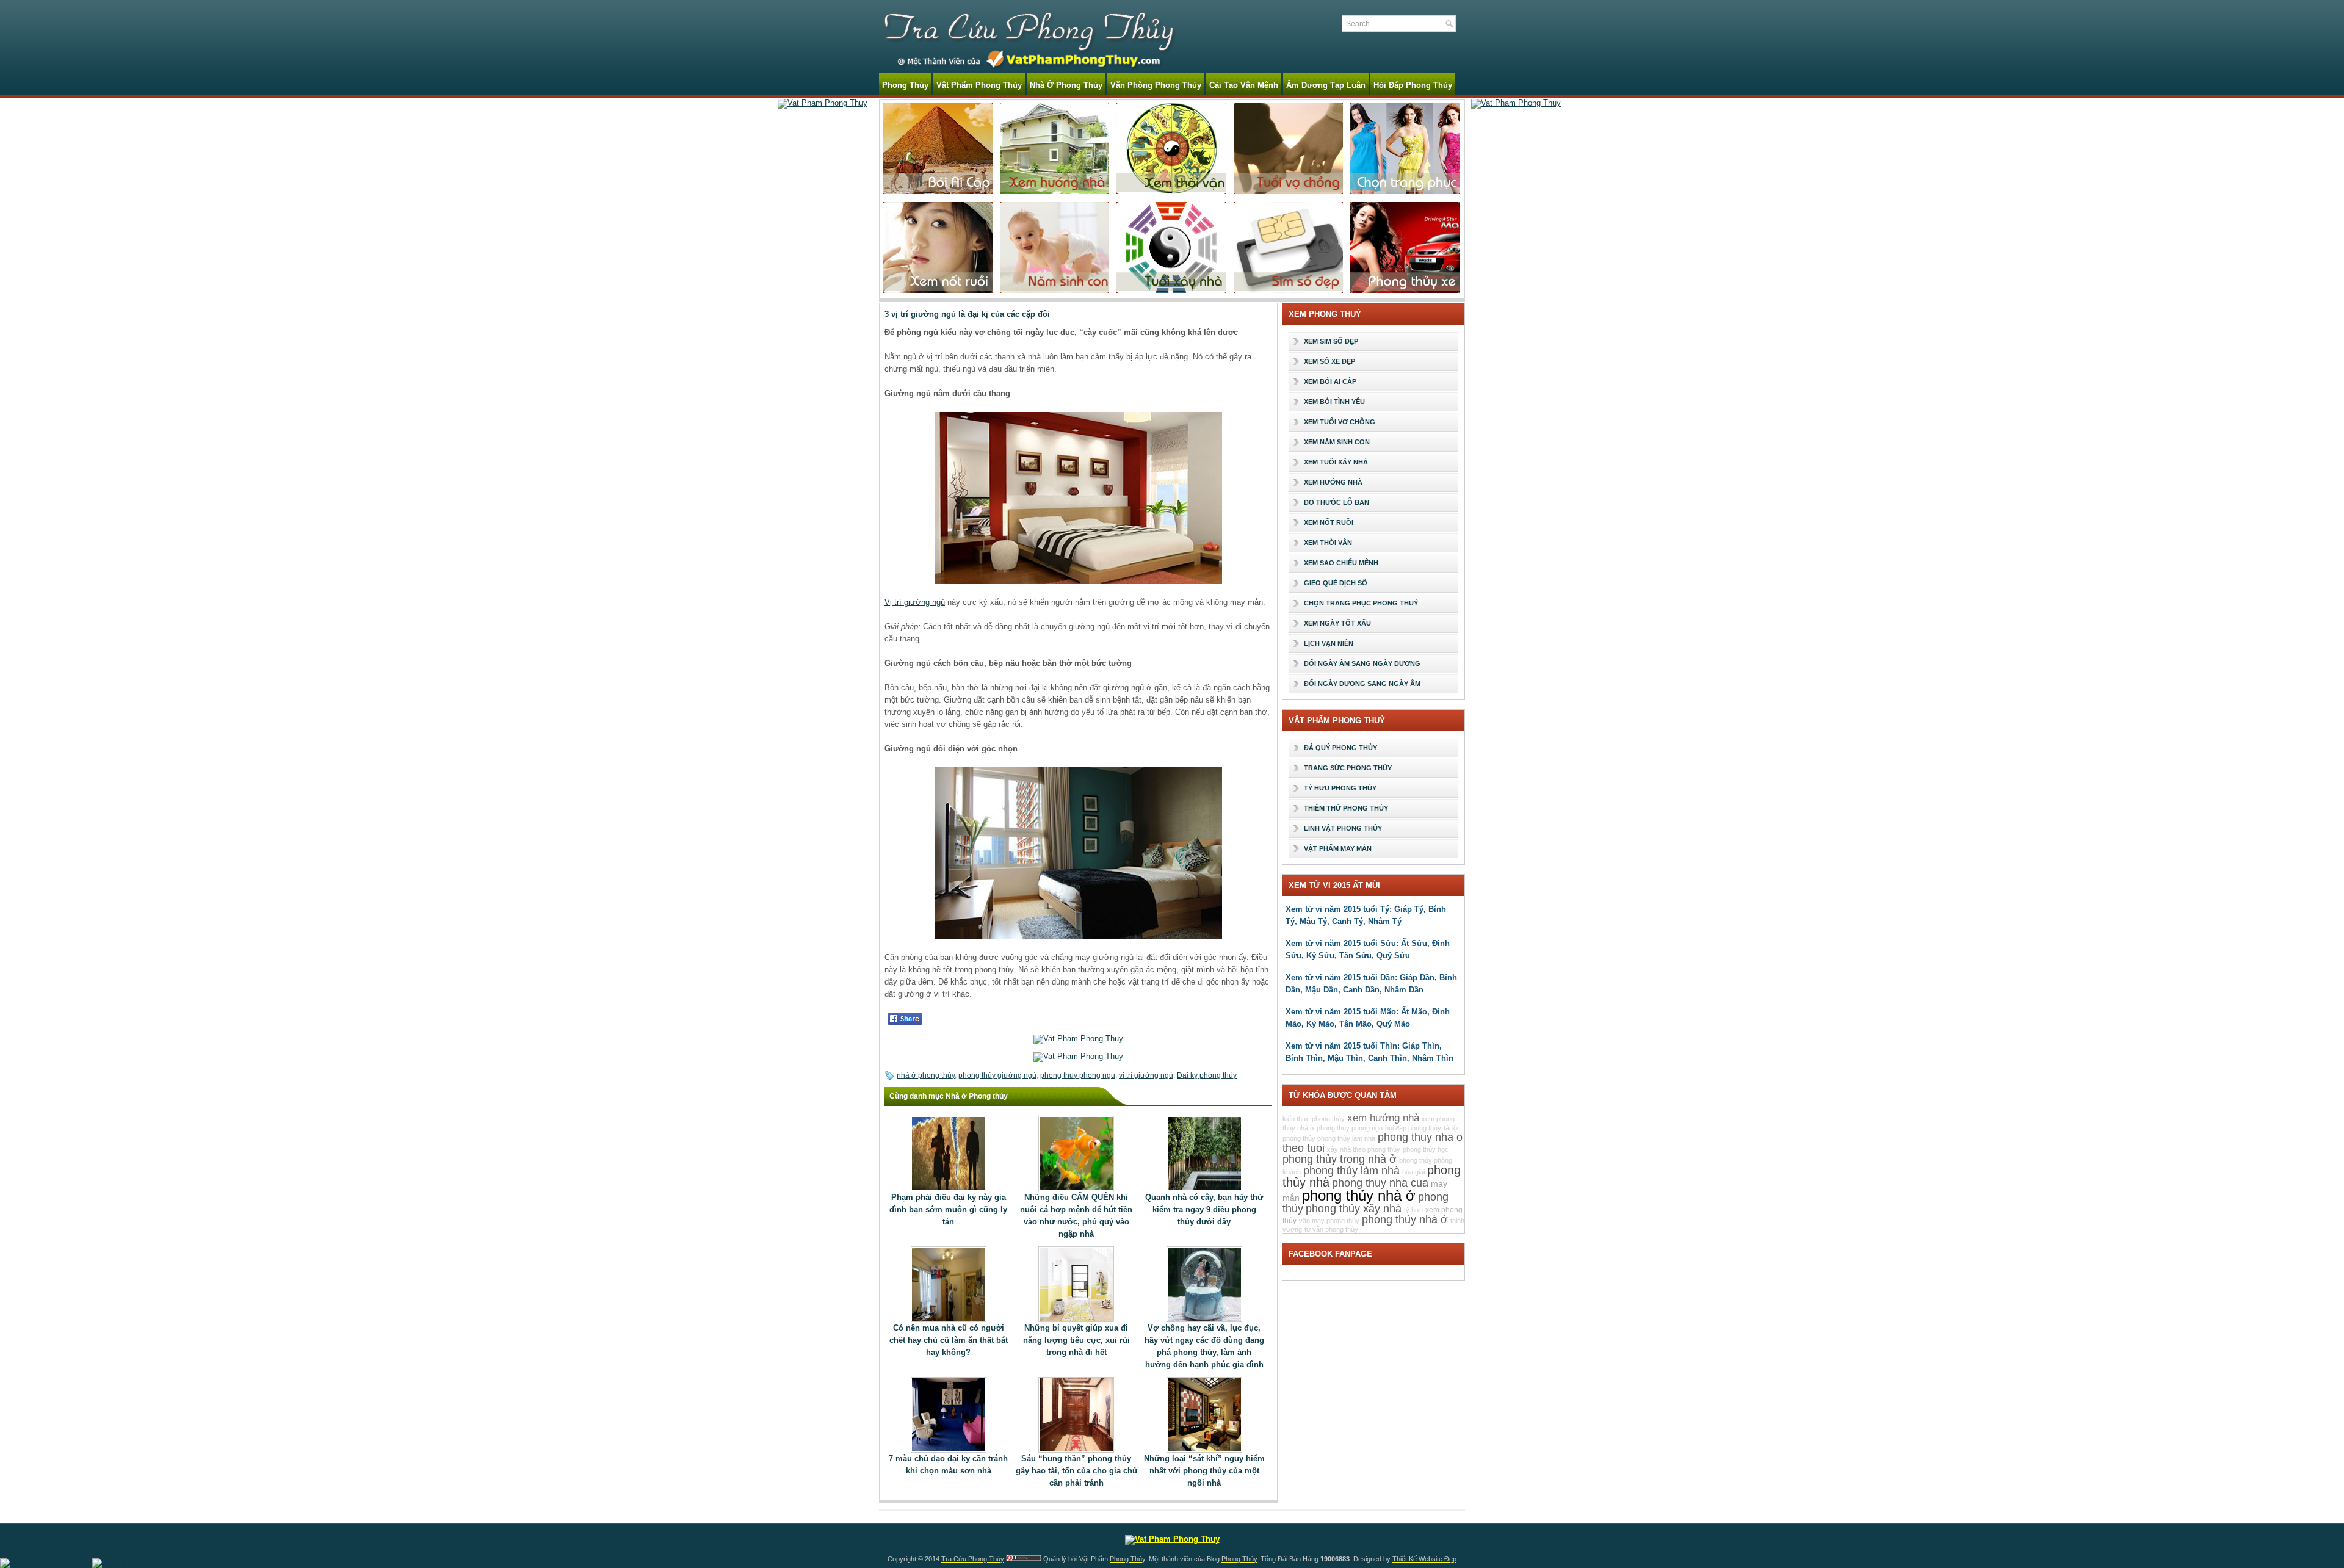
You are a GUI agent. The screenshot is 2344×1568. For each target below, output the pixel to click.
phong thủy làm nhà (1351, 1171)
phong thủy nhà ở (1405, 1219)
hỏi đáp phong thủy (1413, 1128)
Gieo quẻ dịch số (1336, 583)
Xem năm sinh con (1337, 442)
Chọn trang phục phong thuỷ (1361, 603)
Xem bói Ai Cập (1330, 381)
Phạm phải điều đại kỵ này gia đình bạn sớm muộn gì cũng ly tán (948, 1209)
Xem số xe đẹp (1329, 361)
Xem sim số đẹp (1331, 341)
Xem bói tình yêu (1334, 402)
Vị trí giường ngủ (915, 602)
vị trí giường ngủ (1146, 1075)
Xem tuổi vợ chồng (1340, 422)
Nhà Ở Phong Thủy (1066, 85)
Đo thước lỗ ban (1337, 502)
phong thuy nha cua (1380, 1183)
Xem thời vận (1328, 543)
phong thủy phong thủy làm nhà (1329, 1138)
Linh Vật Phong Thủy (1343, 828)
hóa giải (1413, 1172)
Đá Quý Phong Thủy (1340, 748)
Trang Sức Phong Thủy (1348, 768)
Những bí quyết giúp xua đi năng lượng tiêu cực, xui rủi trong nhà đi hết (1076, 1340)
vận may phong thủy (1329, 1221)
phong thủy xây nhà (1354, 1209)
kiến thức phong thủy (1314, 1119)
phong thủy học (1426, 1149)
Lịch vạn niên (1329, 643)
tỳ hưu (1413, 1210)
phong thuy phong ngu (1078, 1075)
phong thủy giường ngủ (997, 1075)
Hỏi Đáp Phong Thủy (1413, 85)
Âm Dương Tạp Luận (1326, 85)
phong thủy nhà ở (1359, 1195)
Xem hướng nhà (1333, 482)
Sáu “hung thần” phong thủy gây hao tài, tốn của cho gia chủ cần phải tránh (1076, 1471)
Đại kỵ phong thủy (1207, 1075)
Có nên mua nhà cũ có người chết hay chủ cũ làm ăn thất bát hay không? (949, 1340)
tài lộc (1452, 1128)
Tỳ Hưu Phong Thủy (1340, 788)
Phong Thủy (905, 85)
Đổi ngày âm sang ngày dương (1362, 663)
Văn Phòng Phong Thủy (1156, 85)
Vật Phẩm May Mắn (1338, 848)
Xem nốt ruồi (1329, 522)
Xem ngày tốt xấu (1337, 623)
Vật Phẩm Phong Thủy (979, 85)
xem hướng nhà (1383, 1118)
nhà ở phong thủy (926, 1075)
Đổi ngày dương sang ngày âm (1362, 684)
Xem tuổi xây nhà (1336, 462)
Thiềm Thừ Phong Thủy (1346, 808)
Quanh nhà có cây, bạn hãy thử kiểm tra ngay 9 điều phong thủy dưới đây (1204, 1209)
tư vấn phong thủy (1331, 1229)
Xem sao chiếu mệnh (1341, 563)
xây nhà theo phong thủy (1364, 1149)
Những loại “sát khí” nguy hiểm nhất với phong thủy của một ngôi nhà (1204, 1471)
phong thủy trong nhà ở (1340, 1159)
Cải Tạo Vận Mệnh (1244, 85)
